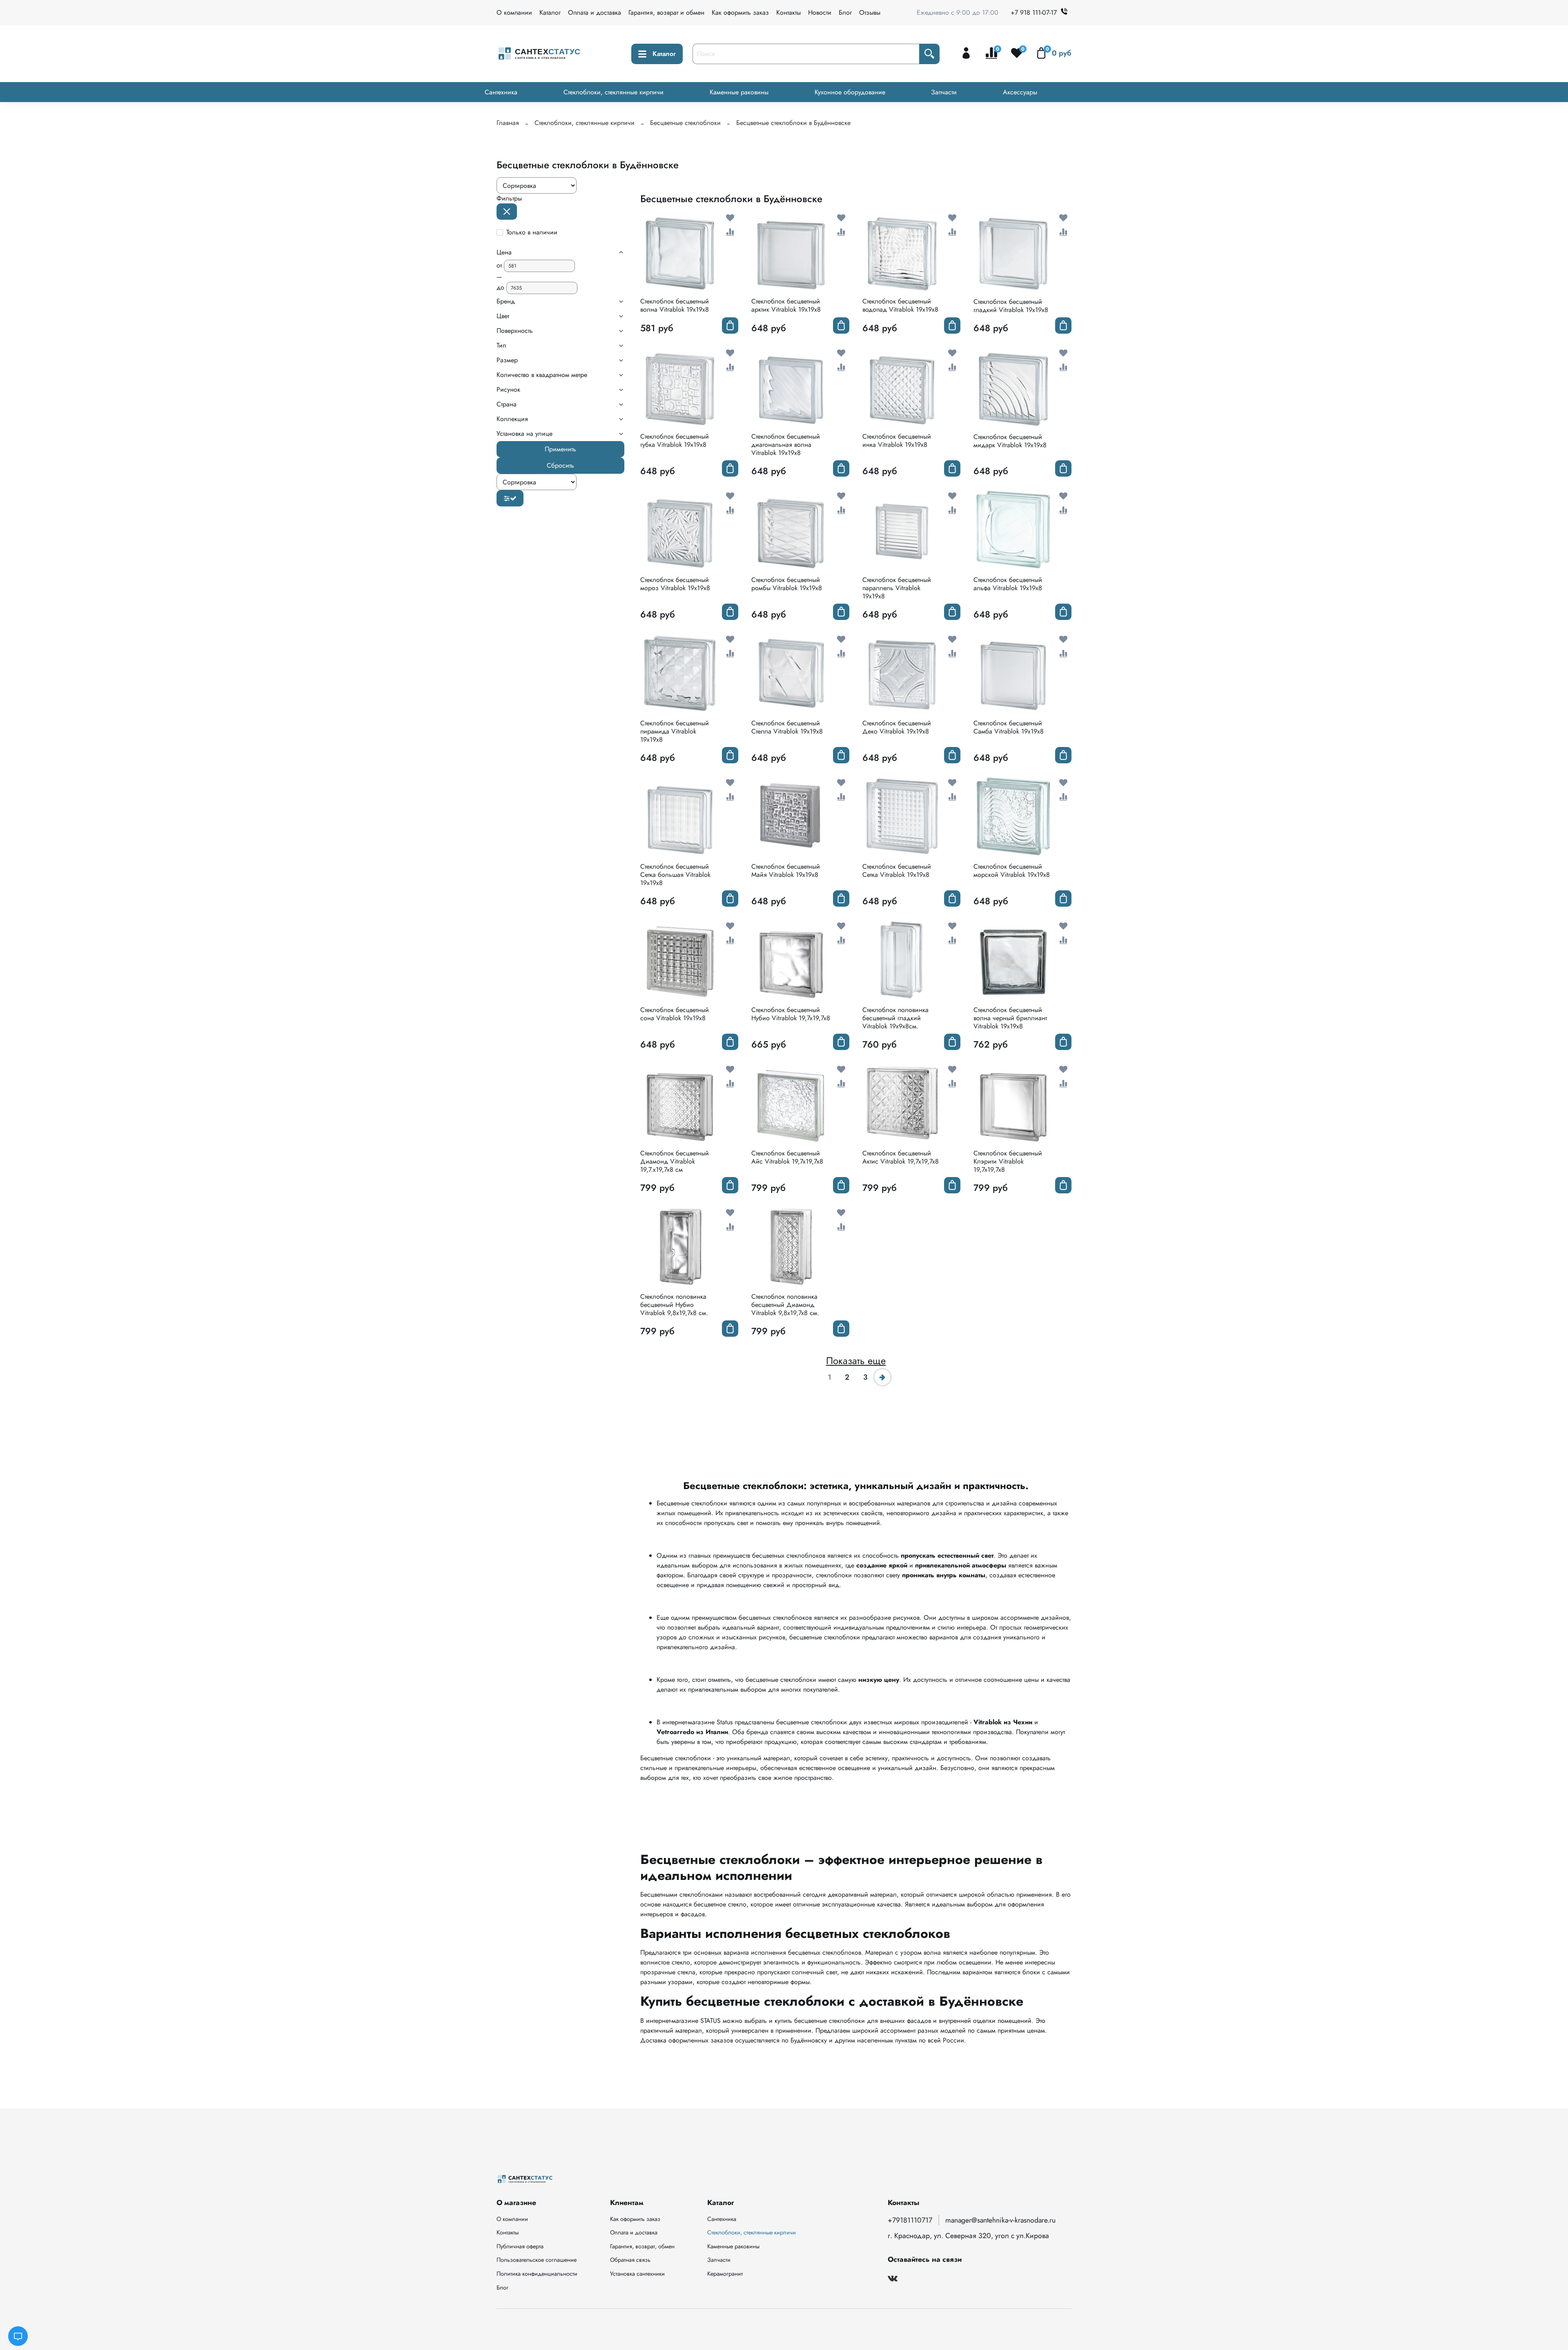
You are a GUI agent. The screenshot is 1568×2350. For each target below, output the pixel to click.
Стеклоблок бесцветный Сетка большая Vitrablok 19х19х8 (675, 875)
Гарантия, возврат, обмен (642, 2246)
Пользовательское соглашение (537, 2260)
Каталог (550, 12)
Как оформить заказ (740, 12)
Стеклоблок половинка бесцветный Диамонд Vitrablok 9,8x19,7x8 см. (785, 1305)
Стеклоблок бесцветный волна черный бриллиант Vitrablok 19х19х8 (1010, 1018)
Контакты (788, 12)
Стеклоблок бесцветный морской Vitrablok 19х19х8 (1012, 871)
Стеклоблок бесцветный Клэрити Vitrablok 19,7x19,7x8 (1008, 1161)
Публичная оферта (520, 2246)
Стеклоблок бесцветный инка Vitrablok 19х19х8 (897, 440)
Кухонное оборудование (850, 92)
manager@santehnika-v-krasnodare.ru (1000, 2220)
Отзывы (870, 12)
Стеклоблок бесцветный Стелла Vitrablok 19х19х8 (787, 727)
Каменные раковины (739, 92)
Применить (560, 449)
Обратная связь (630, 2260)
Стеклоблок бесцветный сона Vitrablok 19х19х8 (675, 1014)
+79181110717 (910, 2220)
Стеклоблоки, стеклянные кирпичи (614, 92)
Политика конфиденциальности (537, 2274)
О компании (514, 12)
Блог (845, 12)
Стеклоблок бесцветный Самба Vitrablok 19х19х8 (1009, 727)
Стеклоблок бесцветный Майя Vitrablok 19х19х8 (786, 871)
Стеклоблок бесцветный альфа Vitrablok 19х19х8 (1008, 584)
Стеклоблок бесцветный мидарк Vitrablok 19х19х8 (1010, 441)
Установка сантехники (637, 2274)
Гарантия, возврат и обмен (666, 12)
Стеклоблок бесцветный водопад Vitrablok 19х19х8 (900, 305)
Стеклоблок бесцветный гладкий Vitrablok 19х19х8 (1011, 306)
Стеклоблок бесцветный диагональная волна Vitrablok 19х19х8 (786, 445)
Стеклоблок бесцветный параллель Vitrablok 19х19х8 (897, 588)
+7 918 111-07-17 (1034, 12)
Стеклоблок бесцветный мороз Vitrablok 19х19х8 (675, 584)
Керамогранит (725, 2274)
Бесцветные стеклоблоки (685, 123)
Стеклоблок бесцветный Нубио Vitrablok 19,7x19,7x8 (791, 1014)
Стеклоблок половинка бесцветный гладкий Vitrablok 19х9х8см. (895, 1018)
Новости (820, 12)
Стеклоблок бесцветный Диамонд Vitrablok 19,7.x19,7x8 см (675, 1161)
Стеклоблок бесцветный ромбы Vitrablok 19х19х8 (787, 584)
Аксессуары (1020, 92)
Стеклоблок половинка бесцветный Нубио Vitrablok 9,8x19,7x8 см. (674, 1305)
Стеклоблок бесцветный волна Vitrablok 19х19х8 (675, 305)
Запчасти (944, 92)
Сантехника (501, 92)
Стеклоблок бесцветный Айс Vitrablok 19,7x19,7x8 (787, 1157)
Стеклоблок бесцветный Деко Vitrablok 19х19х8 (897, 727)
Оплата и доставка (595, 12)
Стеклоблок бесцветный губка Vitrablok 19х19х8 (675, 440)
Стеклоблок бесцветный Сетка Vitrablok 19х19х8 (897, 871)
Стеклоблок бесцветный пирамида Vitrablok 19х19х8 (675, 731)
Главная (508, 123)
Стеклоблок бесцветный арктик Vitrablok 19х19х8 (786, 305)
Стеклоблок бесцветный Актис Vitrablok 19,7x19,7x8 (901, 1157)
